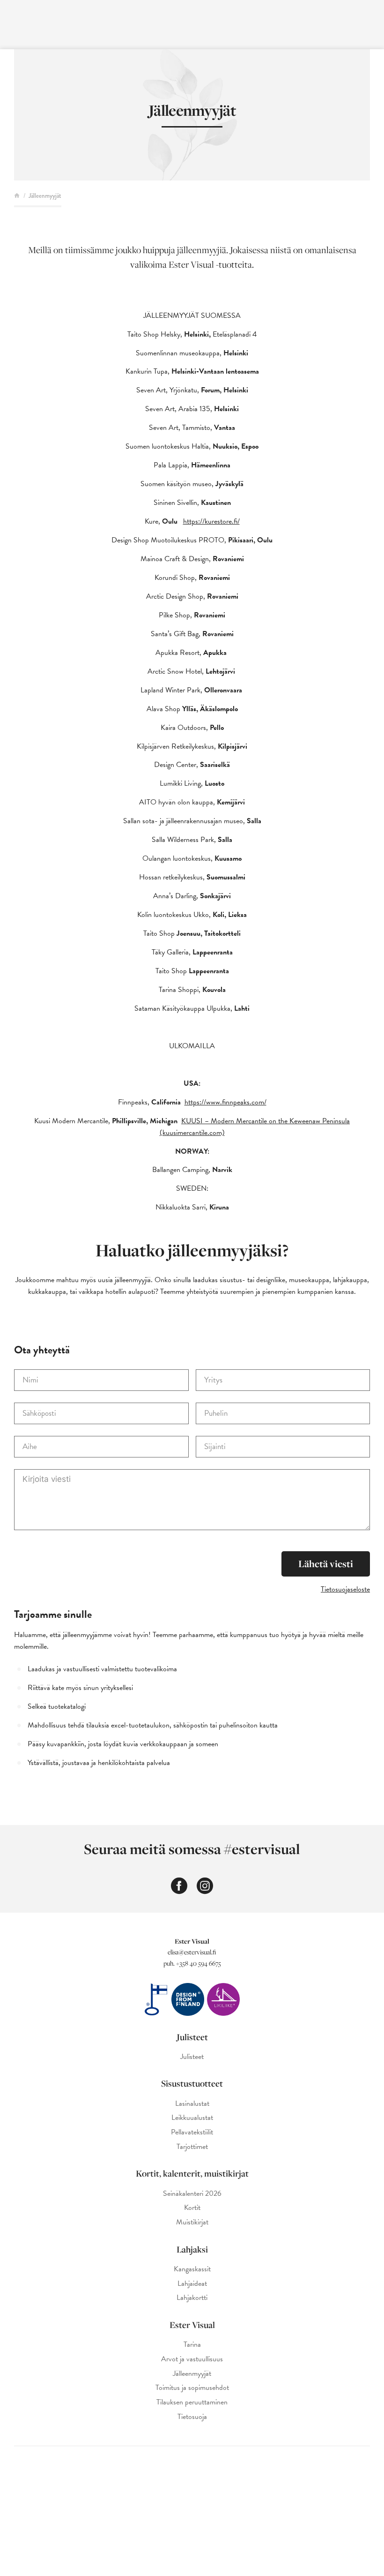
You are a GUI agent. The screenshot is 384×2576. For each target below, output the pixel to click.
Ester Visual (192, 2325)
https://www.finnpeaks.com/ (225, 1102)
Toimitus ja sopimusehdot (192, 2388)
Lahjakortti (192, 2298)
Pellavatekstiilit (192, 2132)
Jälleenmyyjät (192, 2374)
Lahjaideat (192, 2284)
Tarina (192, 2345)
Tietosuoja (192, 2417)
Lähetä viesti (326, 1564)
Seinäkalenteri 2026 (192, 2194)
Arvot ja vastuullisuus (192, 2359)
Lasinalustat (192, 2104)
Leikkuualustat (192, 2118)
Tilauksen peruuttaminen (192, 2402)
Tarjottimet (192, 2147)
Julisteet (192, 2037)
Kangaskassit (192, 2269)
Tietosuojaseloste (345, 1589)
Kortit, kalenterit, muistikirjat (192, 2173)
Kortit (192, 2208)
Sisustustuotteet (192, 2083)
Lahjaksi (192, 2249)
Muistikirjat (192, 2222)
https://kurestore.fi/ (211, 521)
